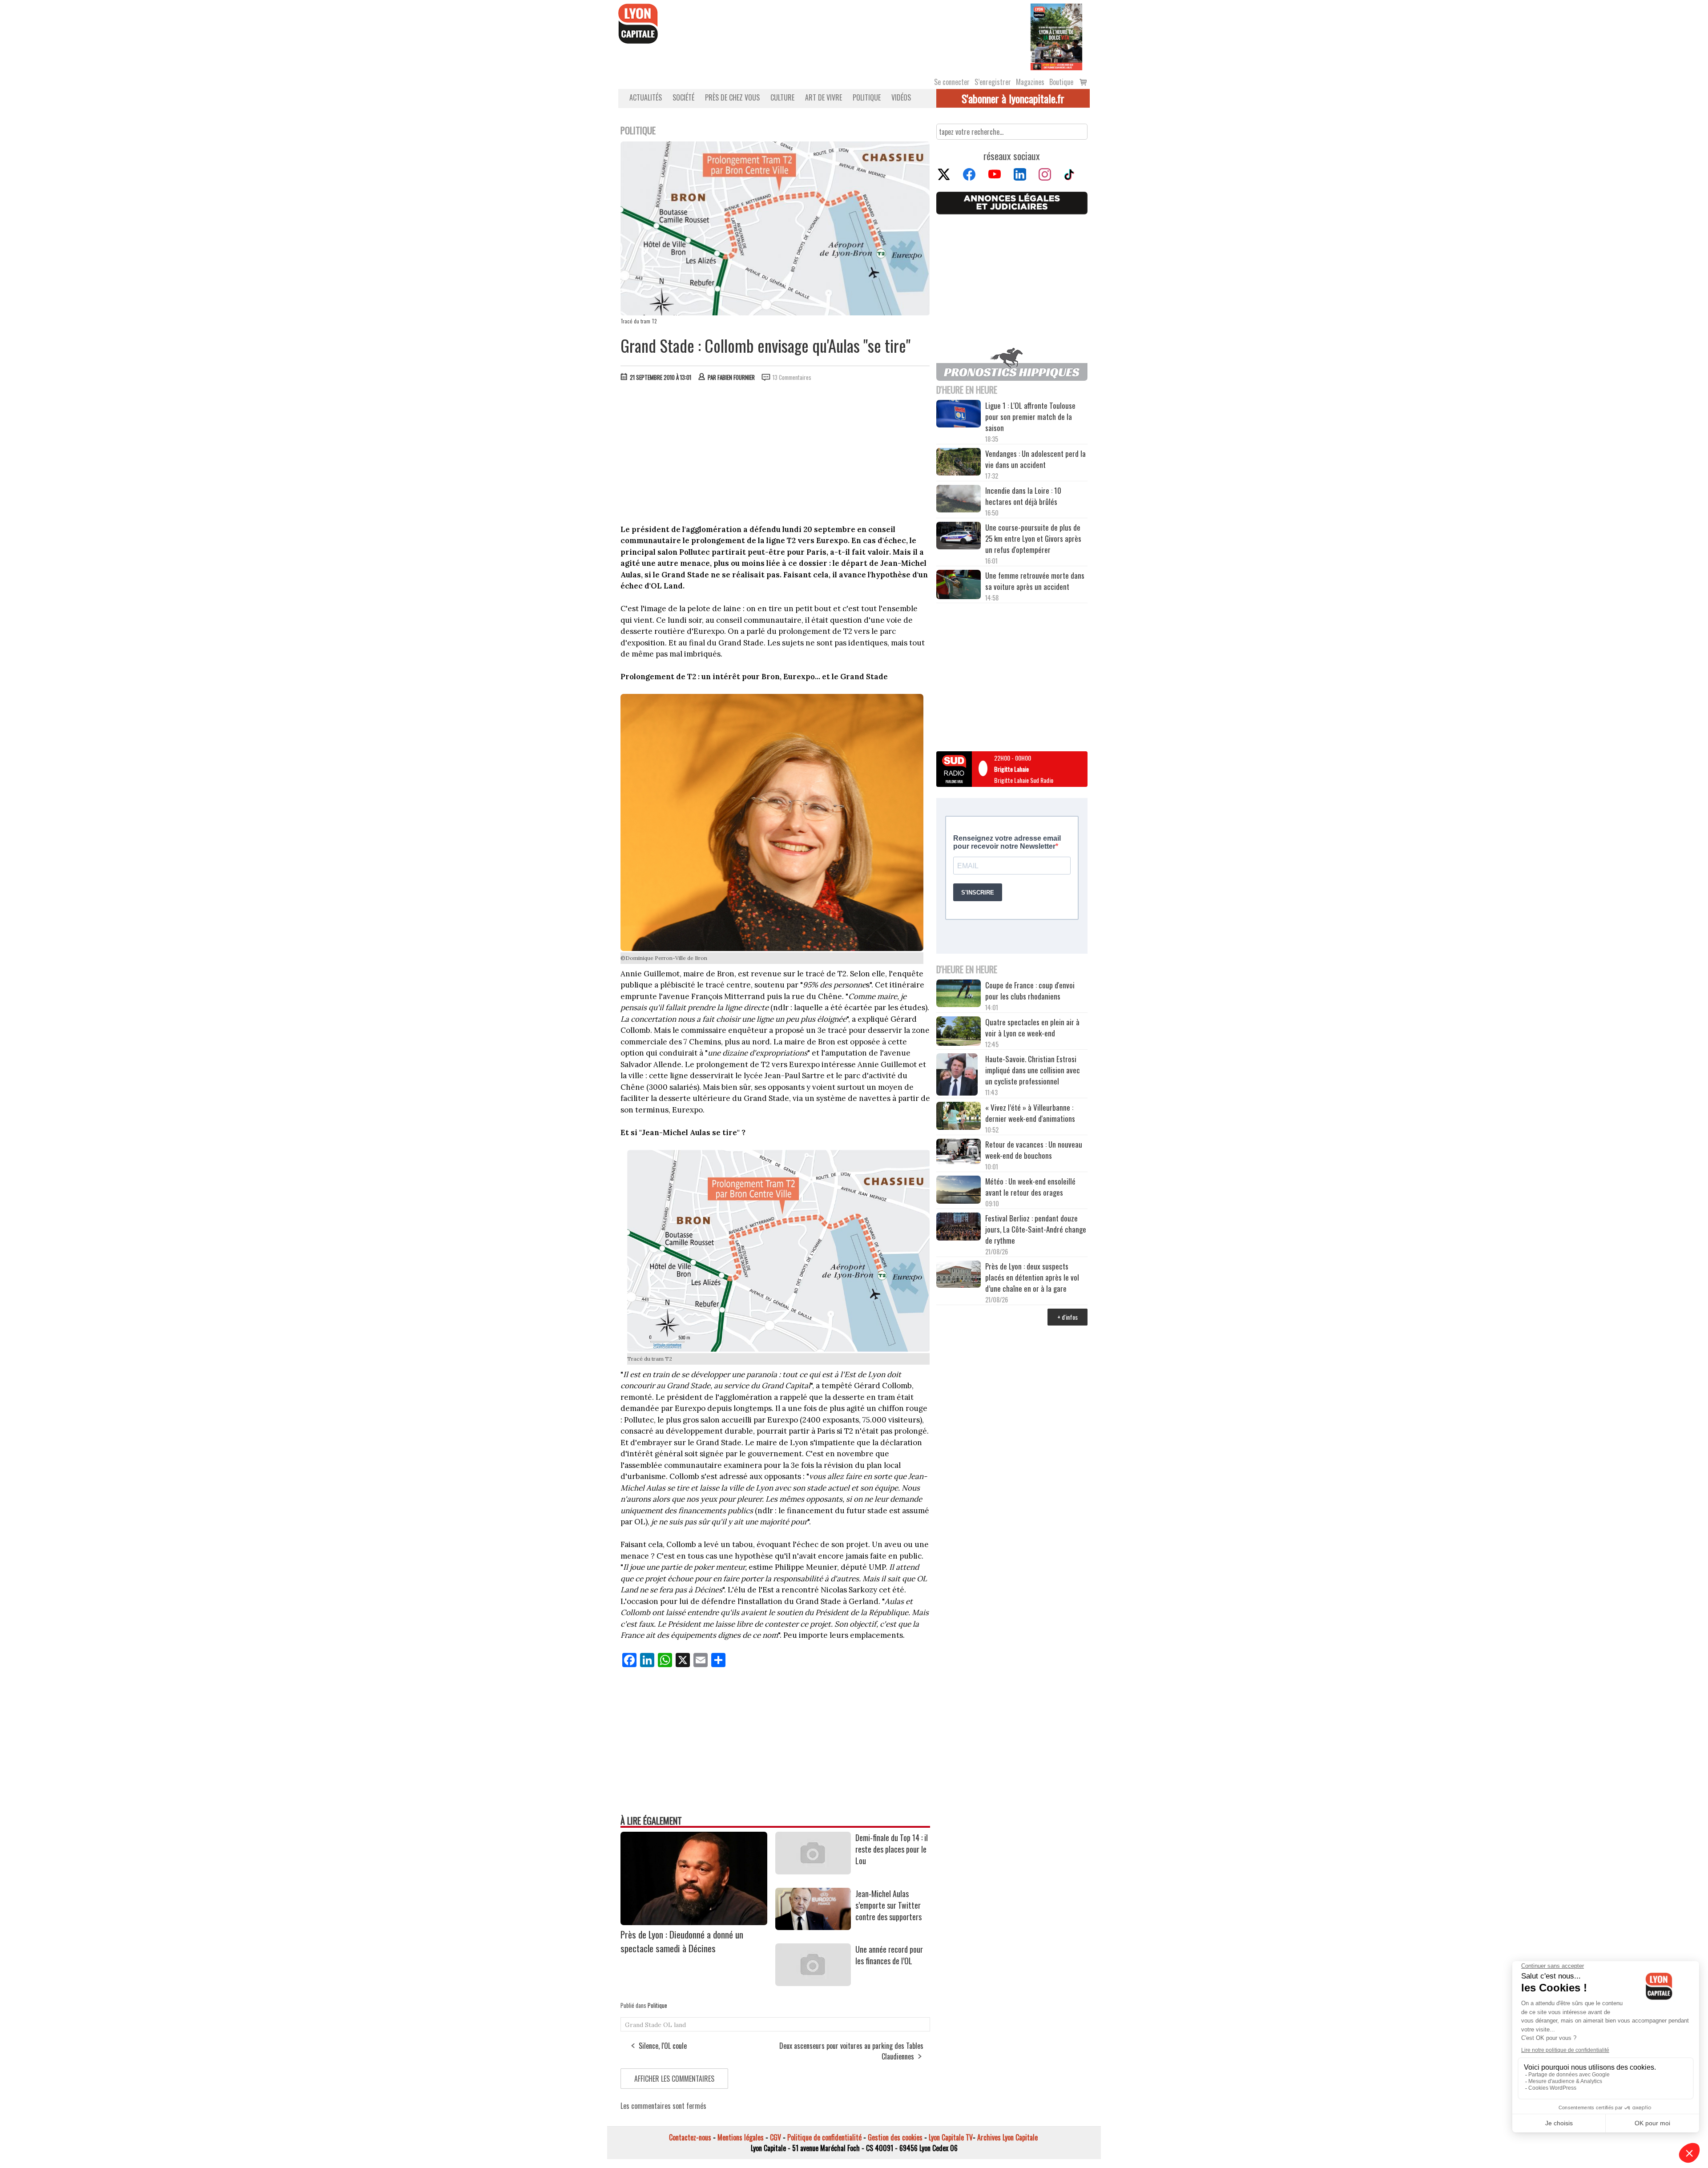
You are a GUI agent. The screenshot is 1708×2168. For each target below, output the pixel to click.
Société (683, 97)
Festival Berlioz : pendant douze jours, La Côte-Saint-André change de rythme (1036, 1229)
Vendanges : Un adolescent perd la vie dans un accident (1035, 459)
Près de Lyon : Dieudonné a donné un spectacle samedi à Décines (682, 1941)
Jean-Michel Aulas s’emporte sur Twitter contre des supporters (888, 1905)
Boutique (1061, 82)
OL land (675, 2025)
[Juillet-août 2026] (1056, 36)
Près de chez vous (732, 97)
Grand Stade (643, 2025)
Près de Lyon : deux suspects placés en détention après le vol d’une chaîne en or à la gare (1032, 1277)
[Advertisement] (775, 455)
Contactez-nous (690, 2137)
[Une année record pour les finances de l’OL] (813, 1983)
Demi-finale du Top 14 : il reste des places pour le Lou (892, 1849)
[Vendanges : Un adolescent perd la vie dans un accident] (959, 463)
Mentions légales (741, 2137)
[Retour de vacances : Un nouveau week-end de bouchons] (959, 1152)
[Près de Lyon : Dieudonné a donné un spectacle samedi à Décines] (694, 1922)
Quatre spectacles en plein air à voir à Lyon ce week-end (1032, 1028)
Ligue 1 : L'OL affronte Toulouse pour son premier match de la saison (1030, 417)
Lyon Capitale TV (951, 2137)
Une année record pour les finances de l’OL (889, 1955)
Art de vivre (824, 97)
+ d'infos (1067, 1317)
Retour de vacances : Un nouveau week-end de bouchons (1034, 1150)
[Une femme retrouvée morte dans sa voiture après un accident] (959, 586)
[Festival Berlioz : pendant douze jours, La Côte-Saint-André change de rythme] (959, 1228)
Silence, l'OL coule (663, 2046)
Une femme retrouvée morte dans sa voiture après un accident (1035, 581)
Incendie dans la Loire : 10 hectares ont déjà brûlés (1023, 496)
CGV (775, 2137)
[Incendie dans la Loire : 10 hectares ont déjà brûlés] (959, 500)
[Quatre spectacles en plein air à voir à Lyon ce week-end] (959, 1032)
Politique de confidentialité (824, 2137)
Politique (867, 97)
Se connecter (952, 82)
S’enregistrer (993, 82)
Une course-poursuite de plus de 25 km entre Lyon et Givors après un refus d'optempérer (1033, 538)
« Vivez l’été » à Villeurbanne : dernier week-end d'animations (1030, 1113)
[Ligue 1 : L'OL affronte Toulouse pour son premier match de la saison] (959, 415)
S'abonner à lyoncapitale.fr (1013, 98)
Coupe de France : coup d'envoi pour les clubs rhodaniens (1030, 991)
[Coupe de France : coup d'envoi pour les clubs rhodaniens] (959, 995)
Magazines (1030, 82)
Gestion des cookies (895, 2137)
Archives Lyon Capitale (1007, 2137)
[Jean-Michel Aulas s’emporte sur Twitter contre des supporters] (813, 1927)
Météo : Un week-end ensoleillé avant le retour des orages (1030, 1187)
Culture (782, 97)
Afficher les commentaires (674, 2079)
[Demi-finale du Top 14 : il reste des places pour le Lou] (813, 1871)
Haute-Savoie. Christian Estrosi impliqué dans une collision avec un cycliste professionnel (1033, 1070)
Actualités (646, 97)
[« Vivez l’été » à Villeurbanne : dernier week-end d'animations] (959, 1117)
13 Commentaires (792, 377)
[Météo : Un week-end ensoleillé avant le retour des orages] (959, 1191)
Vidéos (901, 97)
